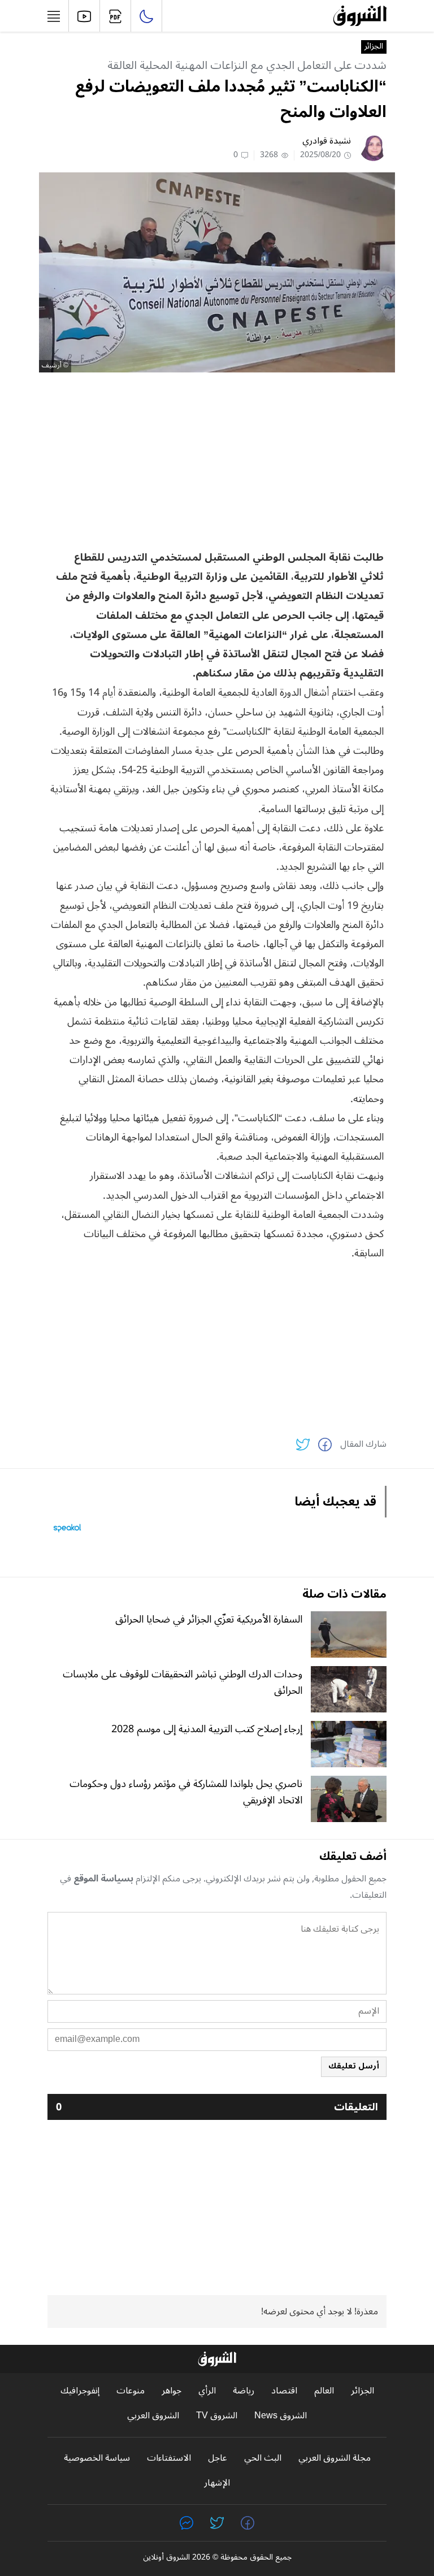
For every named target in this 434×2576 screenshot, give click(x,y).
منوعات (131, 2391)
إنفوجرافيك (80, 2391)
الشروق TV (217, 2416)
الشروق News (281, 2416)
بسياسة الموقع (103, 1879)
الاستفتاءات (169, 2458)
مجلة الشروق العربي (335, 2458)
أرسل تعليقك (354, 2066)
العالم (324, 2391)
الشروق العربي (153, 2416)
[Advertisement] (217, 460)
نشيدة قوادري (327, 141)
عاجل (218, 2458)
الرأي (207, 2391)
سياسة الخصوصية (97, 2458)
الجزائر (374, 47)
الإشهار (217, 2483)
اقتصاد (284, 2391)
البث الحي (263, 2458)
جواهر (172, 2391)
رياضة (244, 2391)
